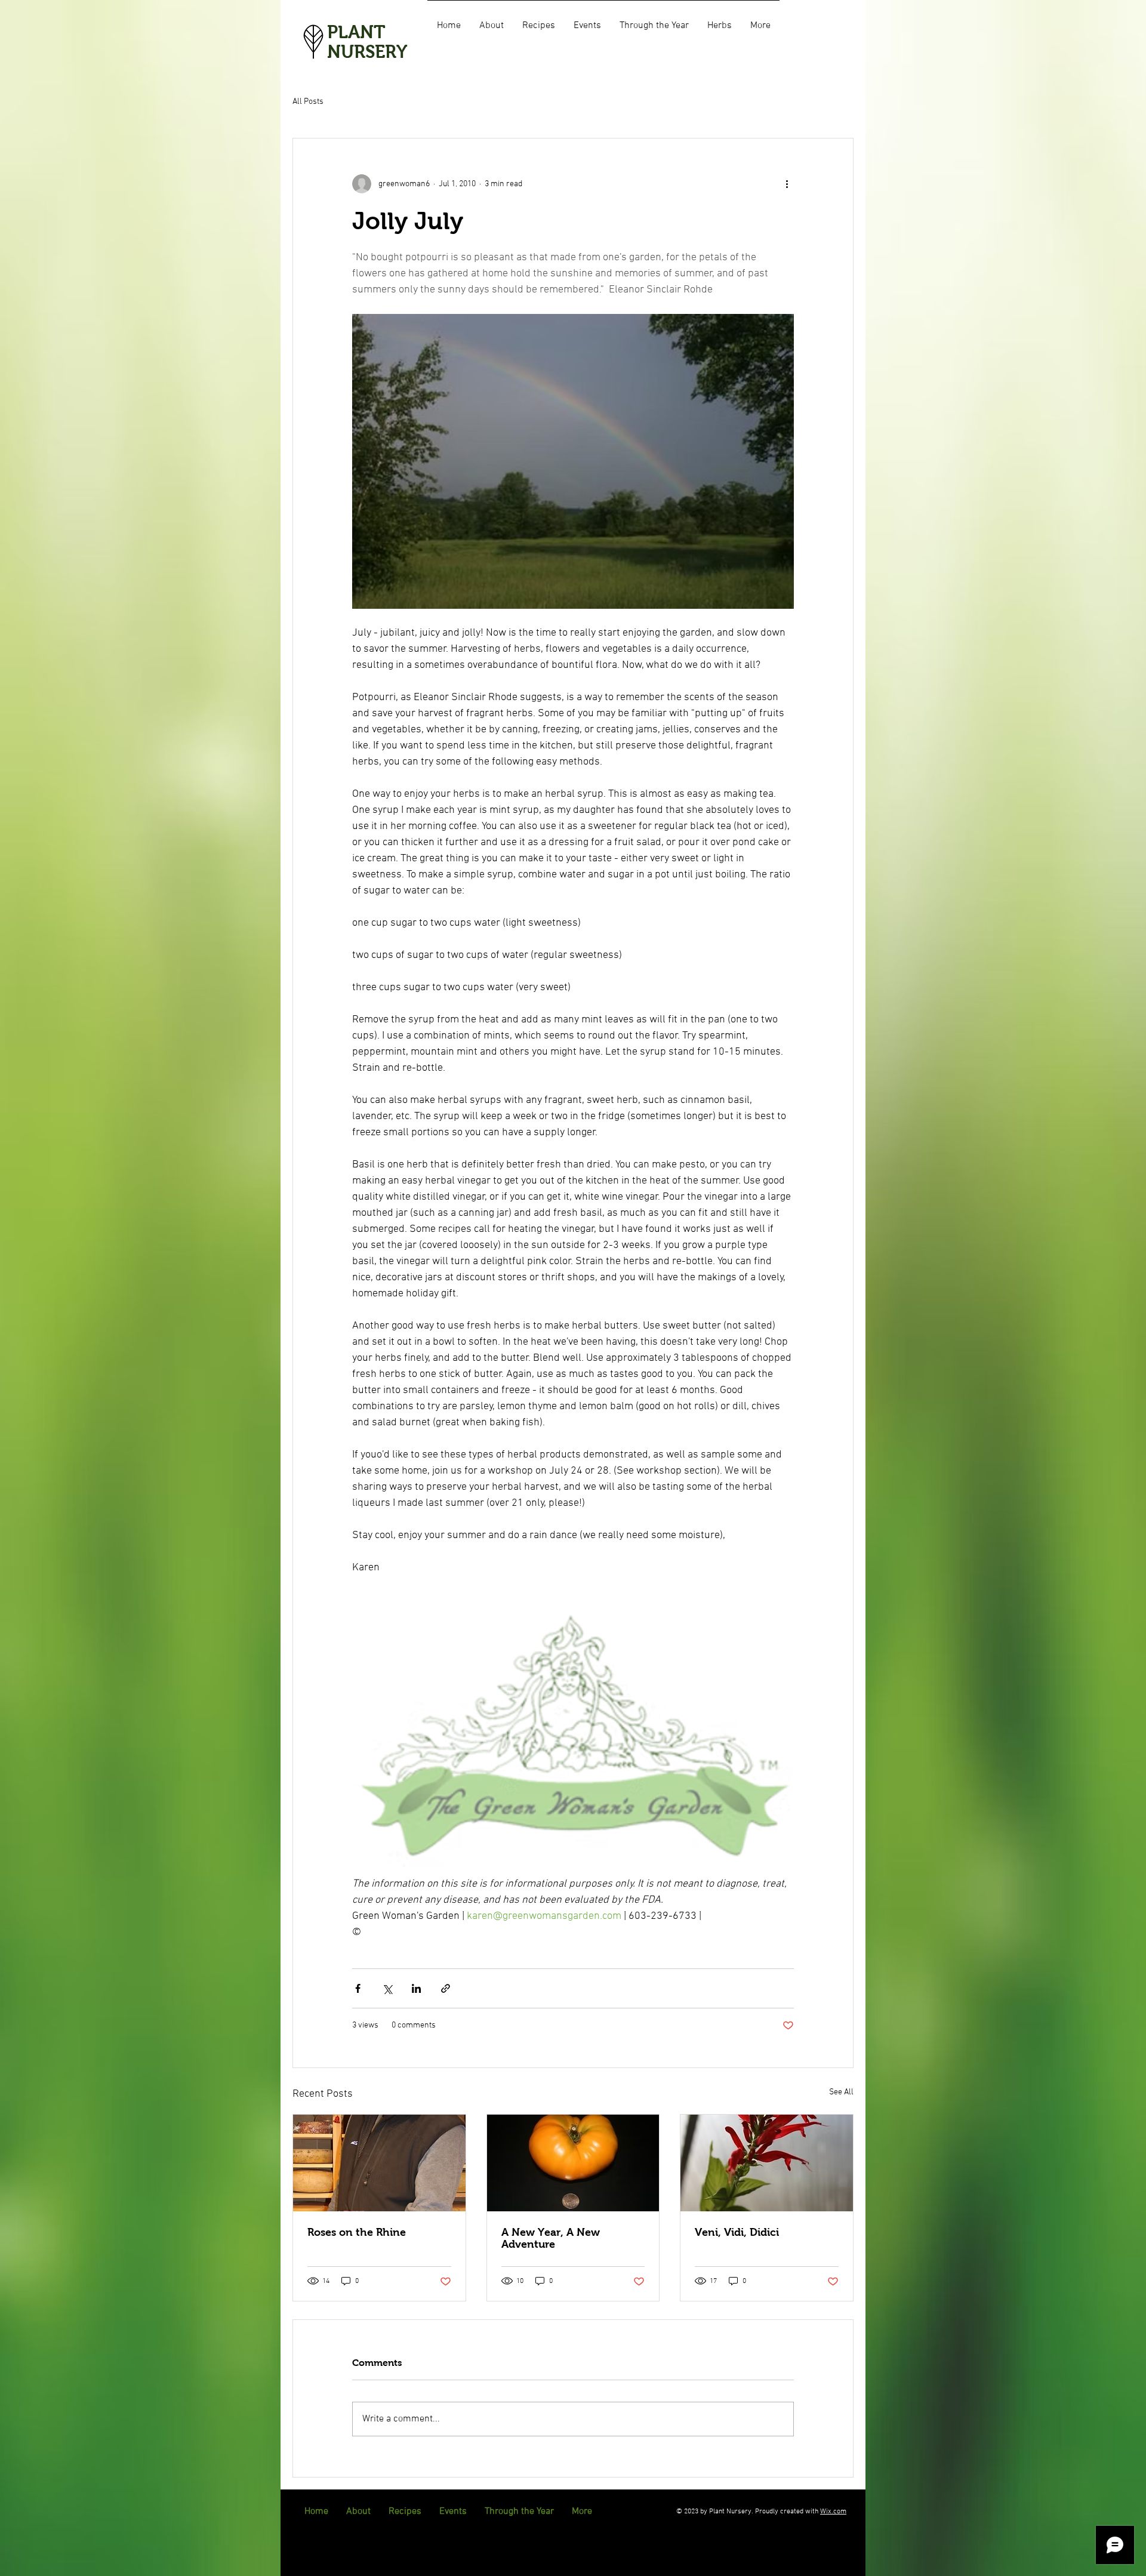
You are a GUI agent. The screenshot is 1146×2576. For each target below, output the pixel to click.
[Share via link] (446, 1988)
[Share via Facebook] (358, 1988)
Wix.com (833, 2512)
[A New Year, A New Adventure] (573, 2163)
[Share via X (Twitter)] (387, 1988)
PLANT (356, 32)
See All (841, 2092)
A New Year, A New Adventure (551, 2238)
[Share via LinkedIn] (416, 1988)
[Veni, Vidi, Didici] (767, 2163)
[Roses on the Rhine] (379, 2163)
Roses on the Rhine (357, 2232)
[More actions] (787, 184)
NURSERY (367, 52)
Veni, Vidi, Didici (737, 2232)
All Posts (308, 102)
